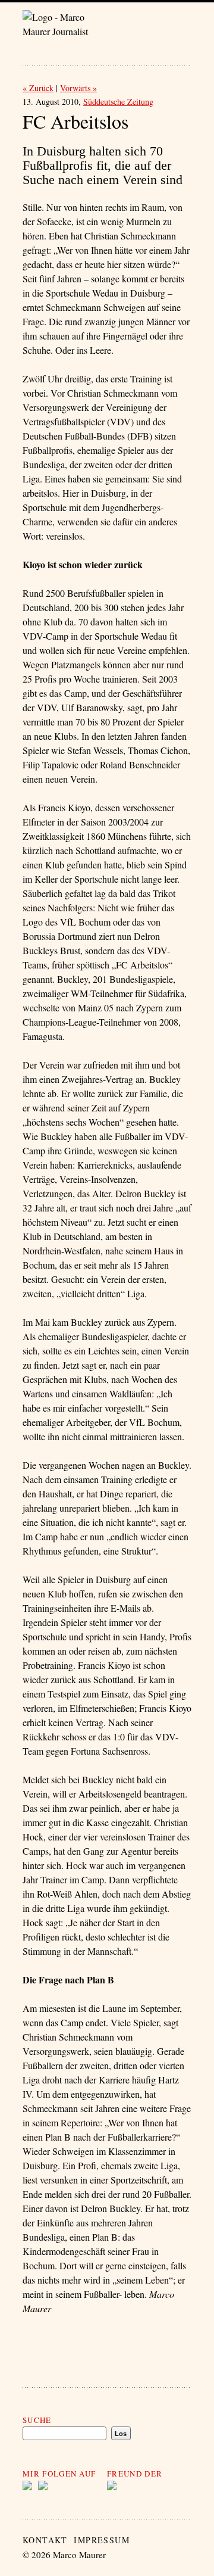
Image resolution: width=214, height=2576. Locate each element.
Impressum (102, 2540)
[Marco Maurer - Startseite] (65, 26)
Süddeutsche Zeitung (118, 102)
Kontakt (45, 2540)
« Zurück (38, 88)
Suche (37, 2420)
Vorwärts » (78, 88)
